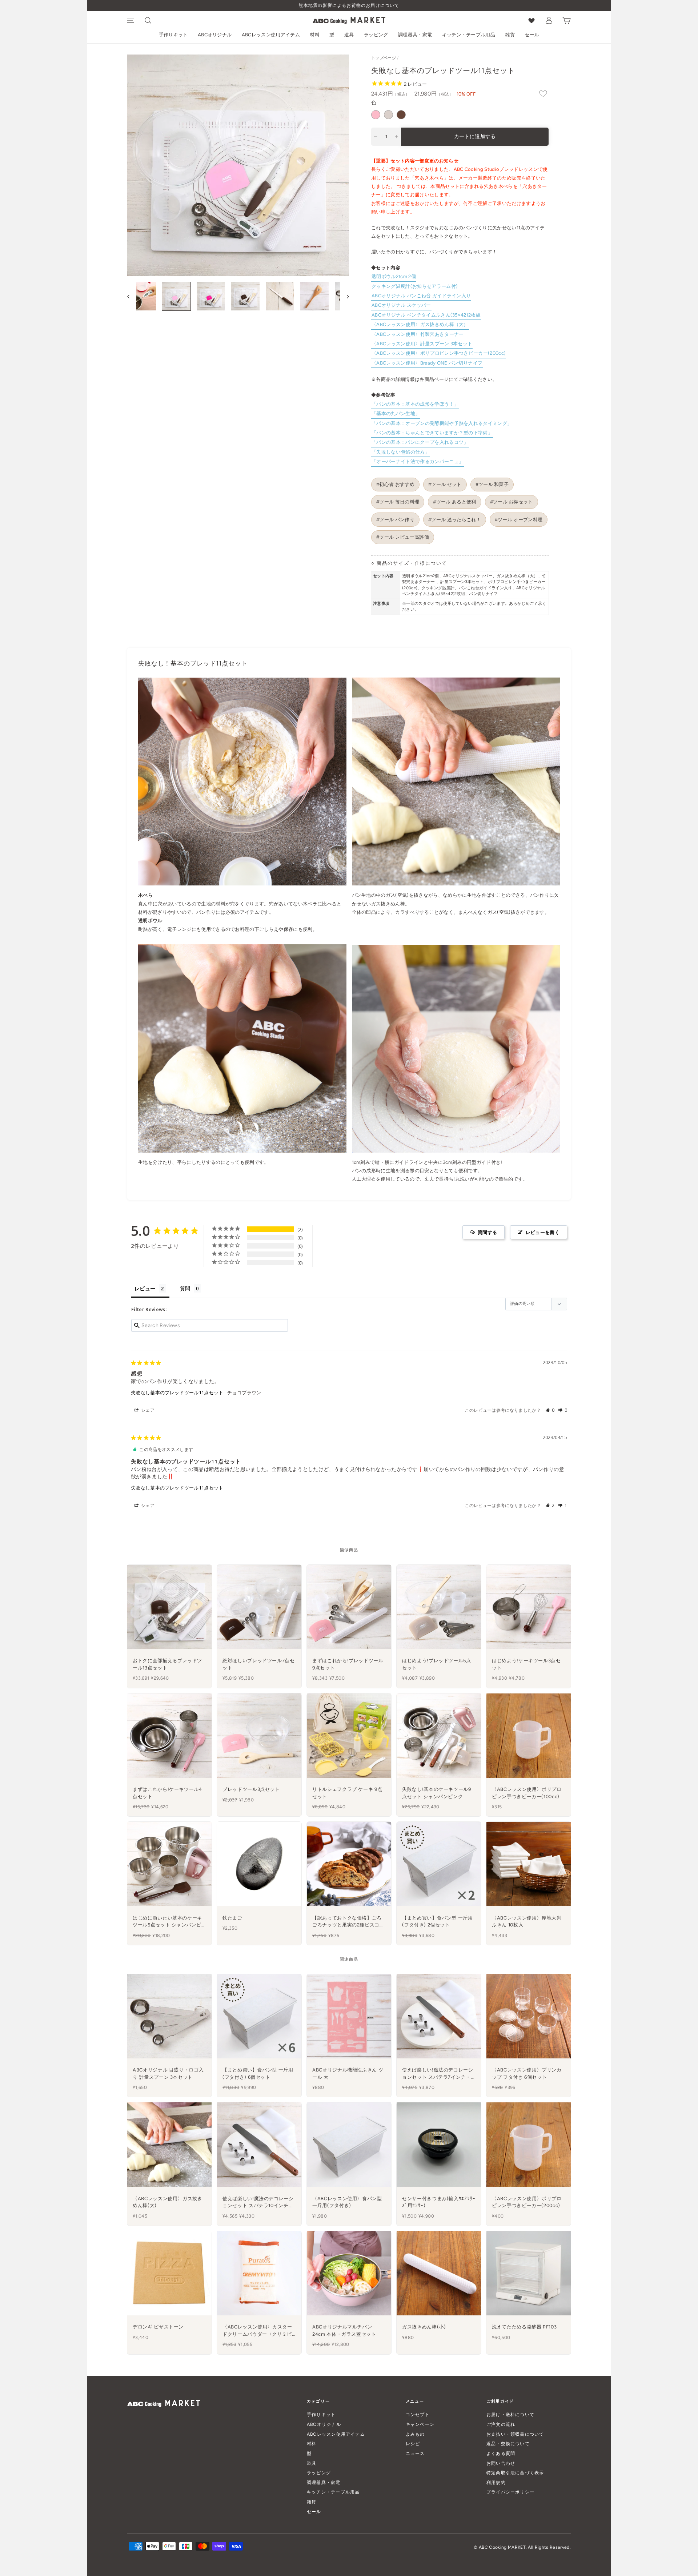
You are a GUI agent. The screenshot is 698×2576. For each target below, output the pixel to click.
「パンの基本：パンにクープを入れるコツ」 (420, 442)
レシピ (413, 2444)
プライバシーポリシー (510, 2492)
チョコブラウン (401, 115)
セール (532, 35)
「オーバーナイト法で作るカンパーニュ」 (418, 461)
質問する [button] (487, 1232)
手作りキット (173, 35)
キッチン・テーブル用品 (469, 35)
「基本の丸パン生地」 (396, 413)
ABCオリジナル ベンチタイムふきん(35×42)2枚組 (426, 315)
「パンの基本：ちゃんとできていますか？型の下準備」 (432, 433)
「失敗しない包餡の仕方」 (401, 452)
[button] (550, 1410)
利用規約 (496, 2482)
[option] (349, 6)
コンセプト (418, 2414)
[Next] (344, 296)
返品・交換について (508, 2444)
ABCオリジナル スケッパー (401, 305)
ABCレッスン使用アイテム (271, 35)
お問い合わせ (501, 2463)
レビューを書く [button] (543, 1232)
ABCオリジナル (215, 35)
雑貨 (510, 35)
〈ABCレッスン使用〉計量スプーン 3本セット (422, 344)
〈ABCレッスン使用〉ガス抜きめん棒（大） (420, 324)
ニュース (415, 2453)
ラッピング (376, 35)
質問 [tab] (185, 1288)
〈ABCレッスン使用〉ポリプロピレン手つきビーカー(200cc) (439, 353)
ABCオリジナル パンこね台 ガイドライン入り (421, 296)
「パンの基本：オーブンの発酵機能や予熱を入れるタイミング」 (442, 423)
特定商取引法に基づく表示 (515, 2473)
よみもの (415, 2434)
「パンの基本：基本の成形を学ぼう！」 (415, 404)
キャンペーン (420, 2424)
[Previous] (132, 296)
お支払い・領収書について (515, 2434)
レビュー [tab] (145, 1288)
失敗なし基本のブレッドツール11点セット (177, 1393)
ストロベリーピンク (376, 115)
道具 (349, 35)
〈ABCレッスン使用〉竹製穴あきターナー (418, 334)
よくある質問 (501, 2453)
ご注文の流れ (501, 2424)
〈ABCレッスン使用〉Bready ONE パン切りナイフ (427, 363)
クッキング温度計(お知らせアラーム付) (415, 286)
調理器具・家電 (415, 35)
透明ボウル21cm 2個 (394, 276)
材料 (315, 35)
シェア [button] (147, 1410)
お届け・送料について (510, 2414)
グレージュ (388, 115)
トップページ (384, 58)
